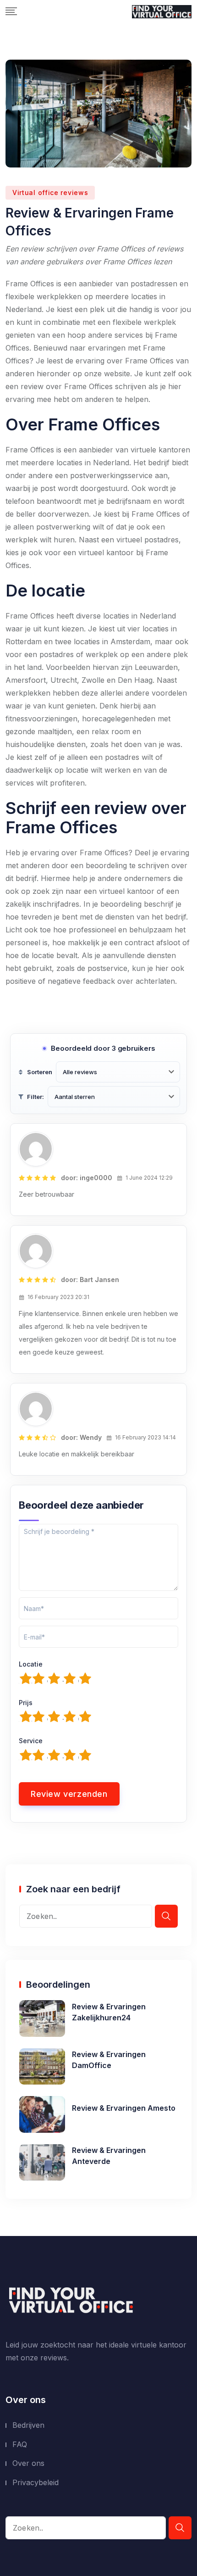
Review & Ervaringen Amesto (124, 2108)
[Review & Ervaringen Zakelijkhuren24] (42, 2018)
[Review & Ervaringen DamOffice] (42, 2066)
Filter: (36, 1097)
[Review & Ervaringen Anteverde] (42, 2162)
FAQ (20, 2444)
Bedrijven (28, 2425)
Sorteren (40, 1072)
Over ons (28, 2463)
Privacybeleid (36, 2482)
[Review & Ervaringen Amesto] (42, 2113)
